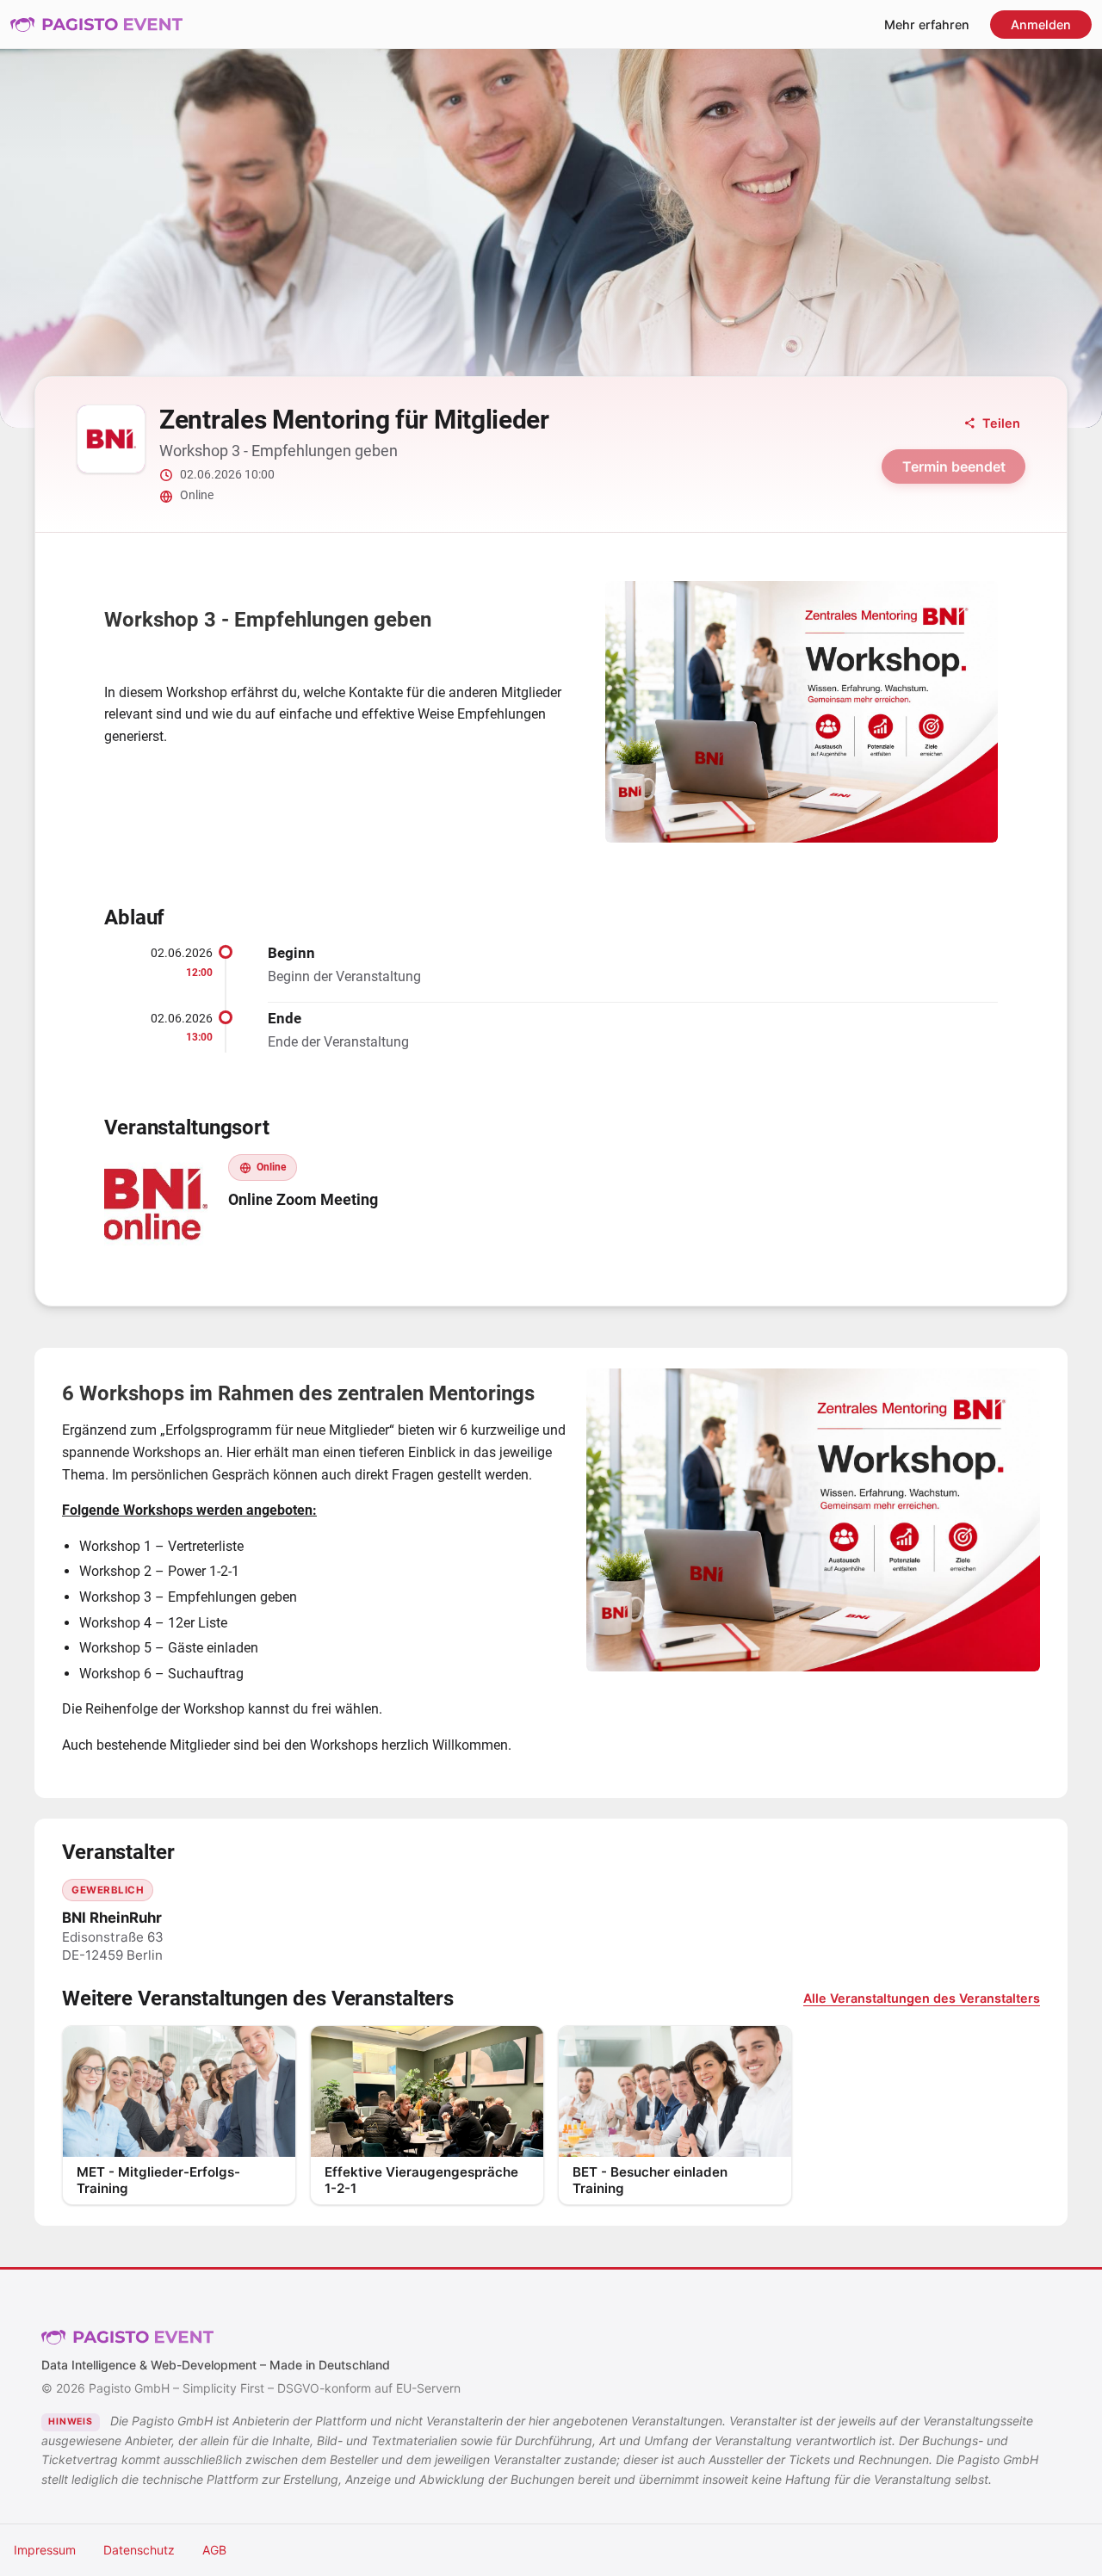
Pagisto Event (96, 24)
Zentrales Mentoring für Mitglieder (354, 420)
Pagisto (127, 2337)
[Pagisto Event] (96, 24)
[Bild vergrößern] (802, 712)
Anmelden (1041, 25)
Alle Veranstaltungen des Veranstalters (922, 1998)
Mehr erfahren (927, 25)
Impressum (45, 2550)
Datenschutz (139, 2550)
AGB (214, 2550)
